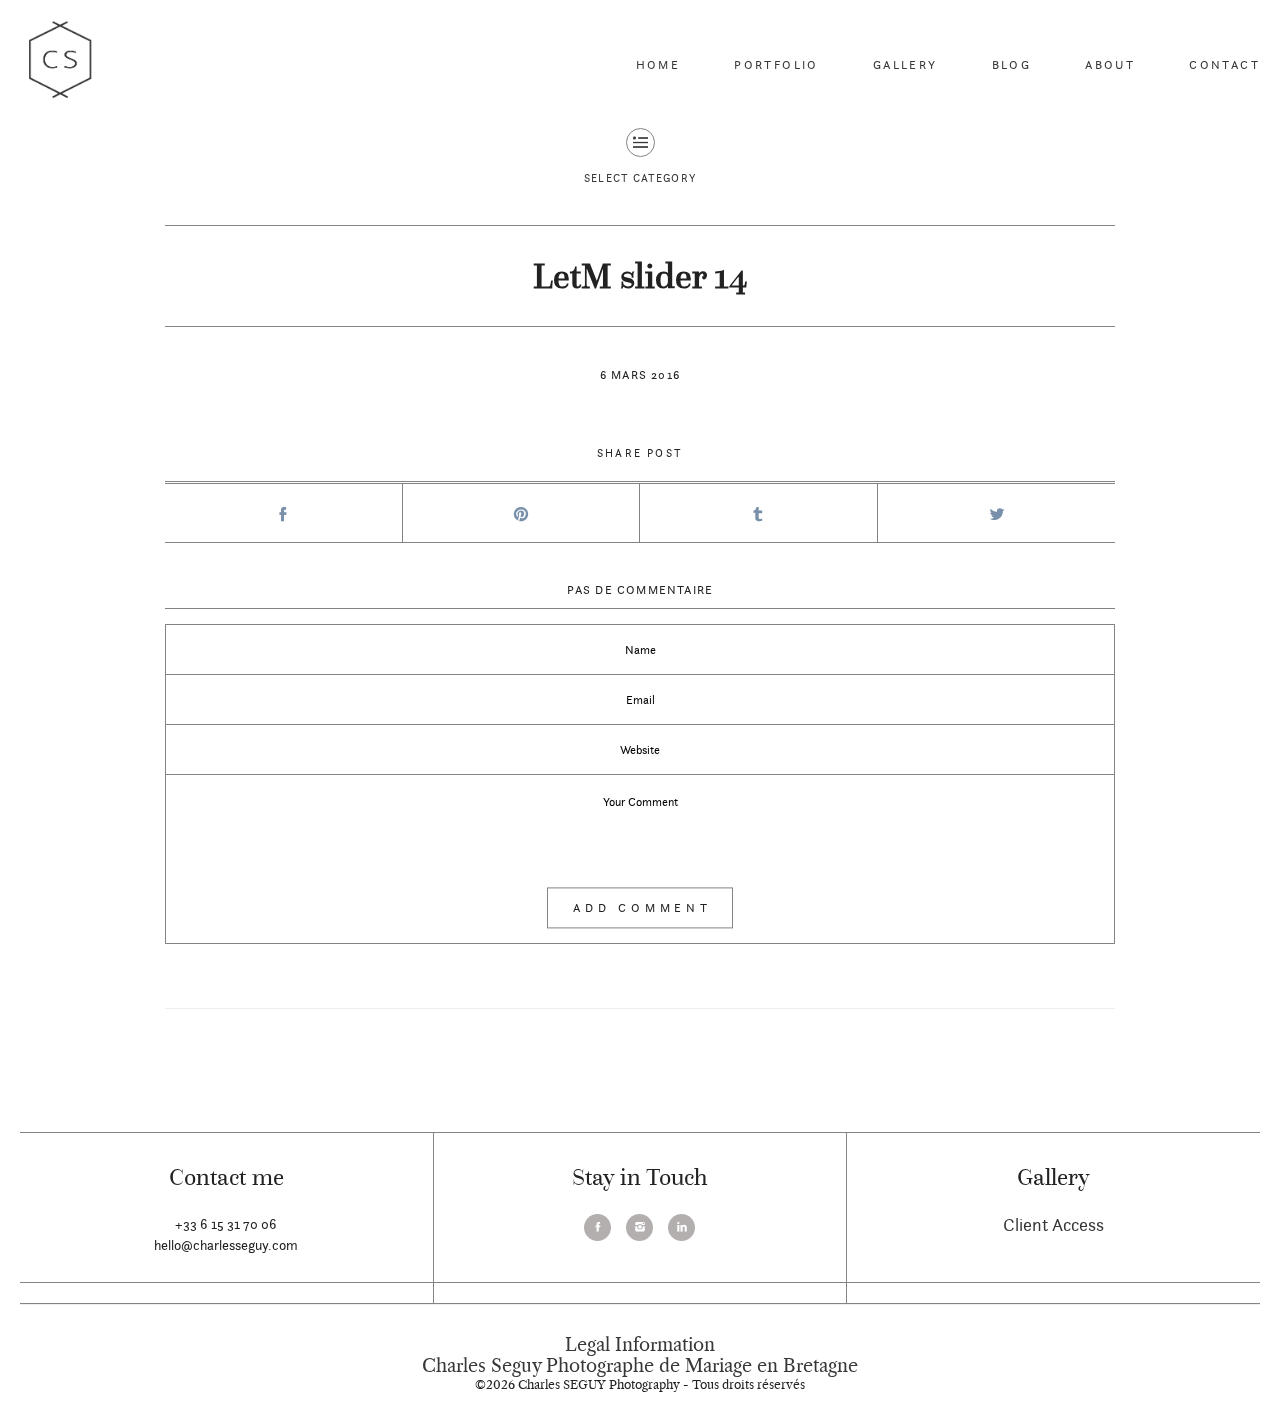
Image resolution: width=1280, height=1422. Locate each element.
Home (658, 64)
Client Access (1053, 1224)
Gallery (905, 64)
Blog (1012, 64)
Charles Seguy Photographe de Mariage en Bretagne (640, 1366)
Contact (1224, 64)
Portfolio (776, 64)
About (1110, 64)
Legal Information (640, 1345)
